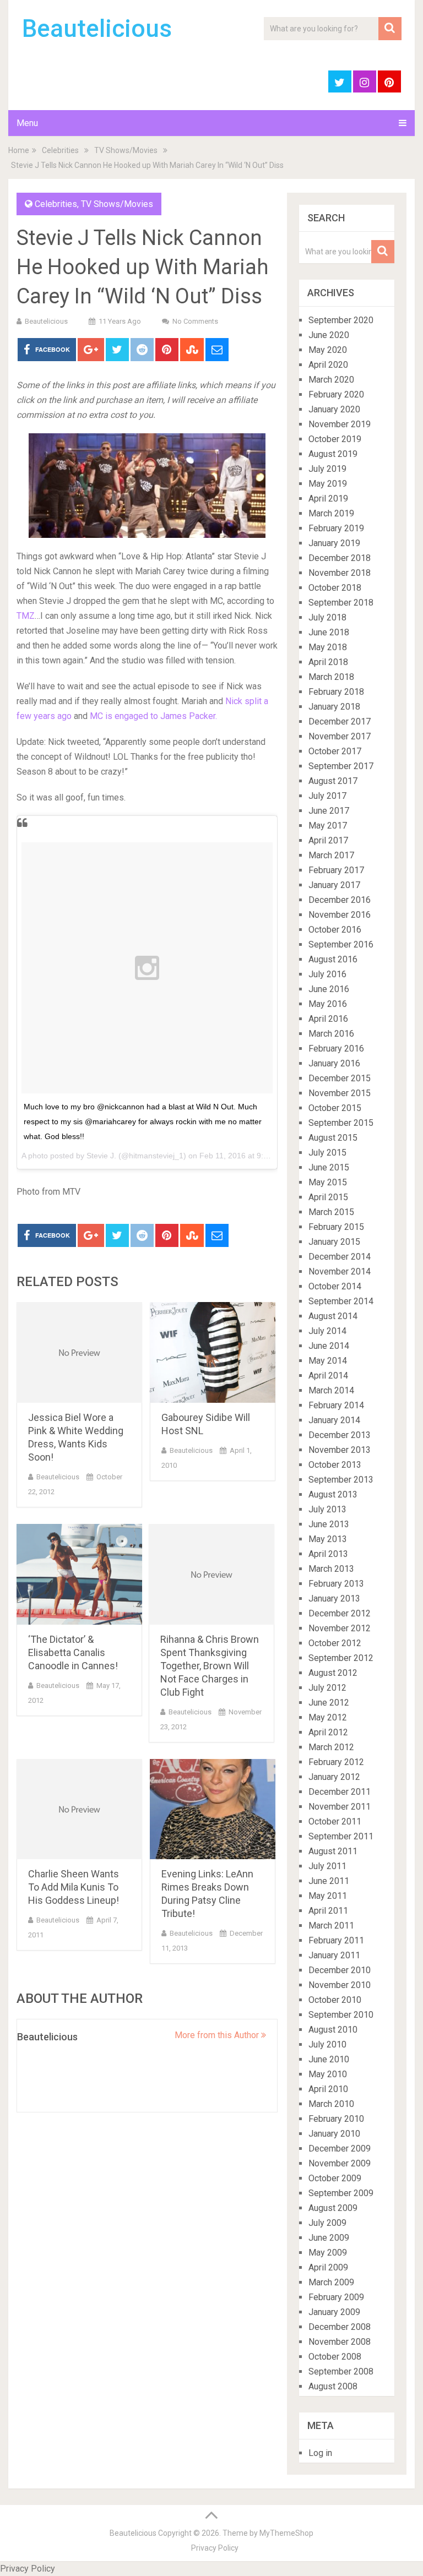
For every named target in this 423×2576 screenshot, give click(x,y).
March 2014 (331, 1390)
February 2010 (336, 2119)
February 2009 (336, 2297)
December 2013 (340, 1435)
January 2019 (334, 543)
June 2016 (329, 989)
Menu (27, 123)
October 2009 (335, 2178)
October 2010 (335, 2000)
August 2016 (333, 959)
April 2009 (328, 2267)
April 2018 (328, 662)
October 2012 (335, 1643)
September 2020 (341, 320)
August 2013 (333, 1494)
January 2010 (334, 2134)
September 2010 (341, 2015)
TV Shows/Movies (126, 150)
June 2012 (329, 1703)
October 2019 (335, 439)
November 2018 (340, 573)
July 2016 (327, 974)
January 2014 (334, 1420)
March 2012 (331, 1747)
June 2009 (329, 2238)
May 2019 (328, 484)
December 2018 (340, 558)
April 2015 (328, 1197)
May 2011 (328, 1896)
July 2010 (327, 2044)
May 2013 (328, 1539)
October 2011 (335, 1821)
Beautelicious (97, 29)
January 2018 (334, 707)
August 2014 (333, 1316)
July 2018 (327, 617)
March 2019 (331, 513)
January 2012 (334, 1777)
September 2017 (341, 766)
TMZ (26, 616)
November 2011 (340, 1807)
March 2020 (331, 380)
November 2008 (340, 2342)
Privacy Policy (215, 2548)
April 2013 (328, 1554)
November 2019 (340, 424)
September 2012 (341, 1658)
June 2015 (329, 1167)
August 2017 (333, 781)
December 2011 (340, 1792)
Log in (320, 2453)
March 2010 (331, 2104)
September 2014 (341, 1301)
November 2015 (340, 1093)
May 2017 (328, 826)
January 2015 (334, 1242)
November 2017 (340, 736)
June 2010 (329, 2059)
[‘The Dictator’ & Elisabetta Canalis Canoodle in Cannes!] (79, 1574)
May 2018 (328, 647)
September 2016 (341, 944)
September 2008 (341, 2371)
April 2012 (328, 1732)
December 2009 (340, 2149)
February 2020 (336, 394)
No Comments (195, 321)
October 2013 (335, 1465)
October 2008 (335, 2357)
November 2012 (340, 1628)
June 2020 (329, 335)
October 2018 (335, 588)
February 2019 (336, 528)
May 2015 (328, 1182)
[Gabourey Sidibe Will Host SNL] (213, 1352)
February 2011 (336, 1940)
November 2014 (340, 1271)
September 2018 (341, 603)
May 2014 (328, 1361)
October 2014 (335, 1286)
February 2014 (336, 1405)
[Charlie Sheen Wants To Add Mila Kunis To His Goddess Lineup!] (79, 1809)
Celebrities (60, 150)
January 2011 (334, 1955)
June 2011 (329, 1881)
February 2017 (336, 870)
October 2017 (335, 751)
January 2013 (334, 1599)
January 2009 (334, 2312)
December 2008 (340, 2327)
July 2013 (327, 1509)
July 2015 (327, 1153)
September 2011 (341, 1836)
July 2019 (327, 469)
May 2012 (328, 1717)
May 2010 (328, 2074)
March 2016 (331, 1034)
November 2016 (340, 915)
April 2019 (328, 499)
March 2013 (331, 1569)
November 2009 (340, 2163)
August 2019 (333, 454)
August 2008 (333, 2386)
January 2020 (334, 409)
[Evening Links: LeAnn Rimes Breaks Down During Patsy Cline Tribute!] (213, 1809)
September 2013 (341, 1480)
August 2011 (333, 1851)
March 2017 (331, 855)
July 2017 (327, 796)
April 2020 (328, 365)
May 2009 (328, 2253)
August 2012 (333, 1673)
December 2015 (340, 1078)
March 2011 (331, 1926)
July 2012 (327, 1688)
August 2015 (333, 1138)
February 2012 (336, 1762)
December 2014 (340, 1257)
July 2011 (327, 1866)
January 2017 (334, 885)
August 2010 (333, 2030)
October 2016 (335, 930)
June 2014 (329, 1346)
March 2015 (331, 1212)
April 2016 (328, 1019)
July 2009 (327, 2223)
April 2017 (328, 840)
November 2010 (340, 1985)
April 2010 (328, 2089)
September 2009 (341, 2193)
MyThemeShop (286, 2533)
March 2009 (331, 2282)
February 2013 (336, 1584)
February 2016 (336, 1049)
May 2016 (328, 1004)
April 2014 (328, 1376)
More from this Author (218, 2035)
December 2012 (340, 1613)
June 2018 (329, 632)
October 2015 (335, 1108)
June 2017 (329, 811)
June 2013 (329, 1524)
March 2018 (331, 677)
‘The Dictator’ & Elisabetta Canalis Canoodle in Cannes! (73, 1652)
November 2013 (340, 1450)
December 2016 (340, 900)
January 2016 (334, 1063)
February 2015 (336, 1227)
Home (19, 150)
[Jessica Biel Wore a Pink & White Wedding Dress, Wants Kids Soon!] (79, 1352)
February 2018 (336, 692)
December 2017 (340, 721)
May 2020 (328, 350)
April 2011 (328, 1911)
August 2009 (333, 2208)
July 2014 (327, 1331)
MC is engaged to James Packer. (153, 716)
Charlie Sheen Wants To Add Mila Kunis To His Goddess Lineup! (74, 1887)
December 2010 (340, 1970)
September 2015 (341, 1123)
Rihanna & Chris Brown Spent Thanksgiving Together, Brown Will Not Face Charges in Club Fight (210, 1666)
